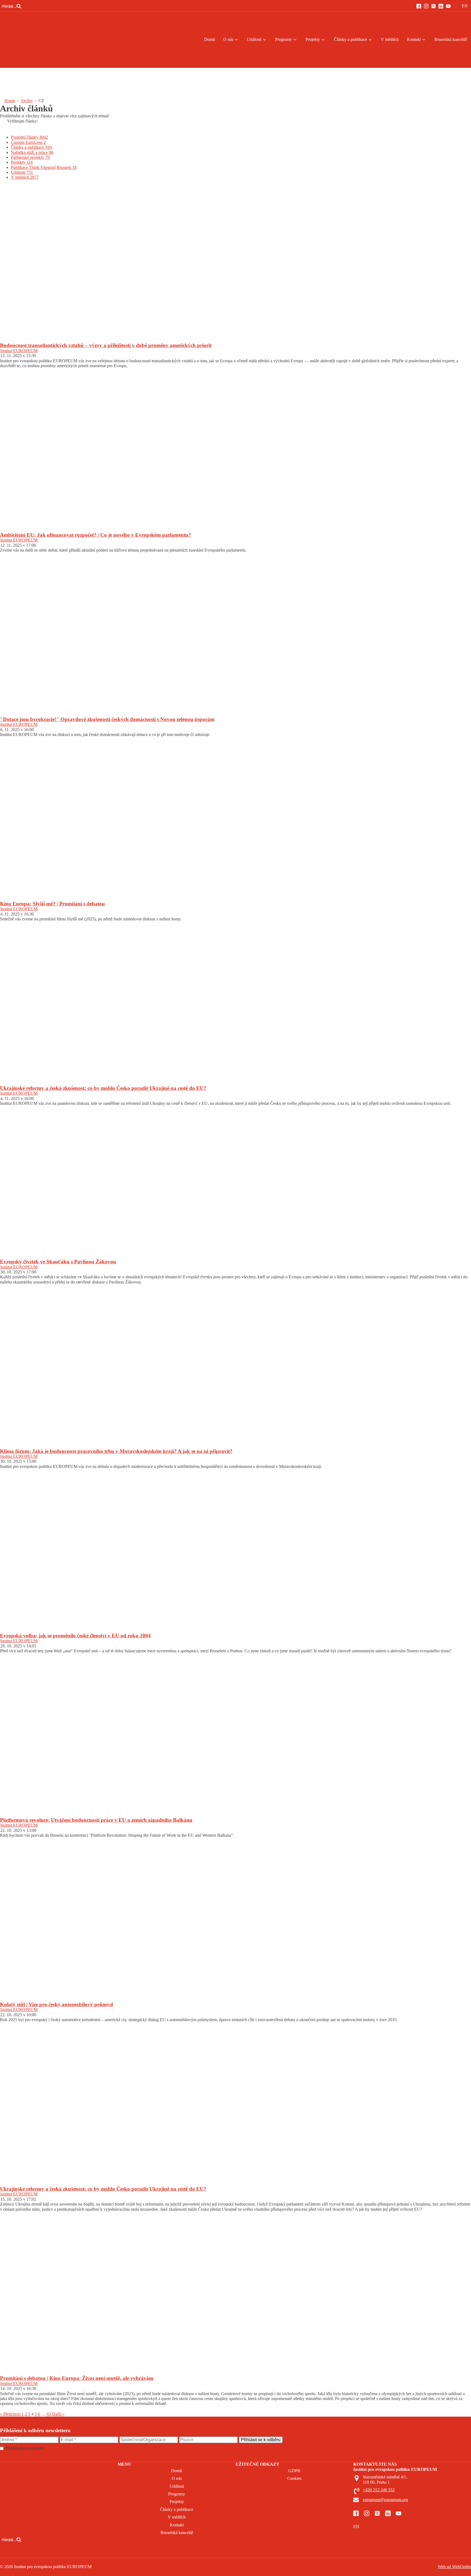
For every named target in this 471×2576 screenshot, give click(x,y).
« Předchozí (10, 2414)
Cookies (294, 2478)
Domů (210, 39)
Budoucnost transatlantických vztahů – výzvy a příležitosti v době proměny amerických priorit (106, 345)
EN (465, 6)
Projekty (313, 39)
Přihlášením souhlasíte (53, 2448)
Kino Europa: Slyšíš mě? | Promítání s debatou (52, 904)
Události (254, 39)
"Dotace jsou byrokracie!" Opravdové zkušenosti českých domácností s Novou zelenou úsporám (107, 719)
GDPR (294, 2471)
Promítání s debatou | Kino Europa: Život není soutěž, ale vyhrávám (77, 2378)
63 (49, 2414)
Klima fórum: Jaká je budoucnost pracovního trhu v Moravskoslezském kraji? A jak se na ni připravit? (116, 1451)
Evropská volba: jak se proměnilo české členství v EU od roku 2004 (75, 1636)
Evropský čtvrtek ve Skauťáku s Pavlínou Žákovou (58, 1262)
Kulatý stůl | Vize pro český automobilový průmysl (56, 2004)
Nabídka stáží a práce (32, 152)
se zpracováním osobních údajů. (73, 2448)
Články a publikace (351, 39)
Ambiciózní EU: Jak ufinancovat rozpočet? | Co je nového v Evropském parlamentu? (96, 535)
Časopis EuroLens (28, 142)
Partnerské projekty (30, 157)
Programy (283, 39)
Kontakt (414, 39)
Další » (58, 2414)
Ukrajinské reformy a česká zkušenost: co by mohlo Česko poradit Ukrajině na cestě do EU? (103, 1088)
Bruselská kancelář (451, 39)
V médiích (390, 39)
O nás (228, 39)
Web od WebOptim (454, 2567)
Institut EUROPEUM (19, 351)
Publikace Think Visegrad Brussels (44, 167)
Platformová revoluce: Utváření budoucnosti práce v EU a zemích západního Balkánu (96, 1820)
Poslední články (29, 137)
